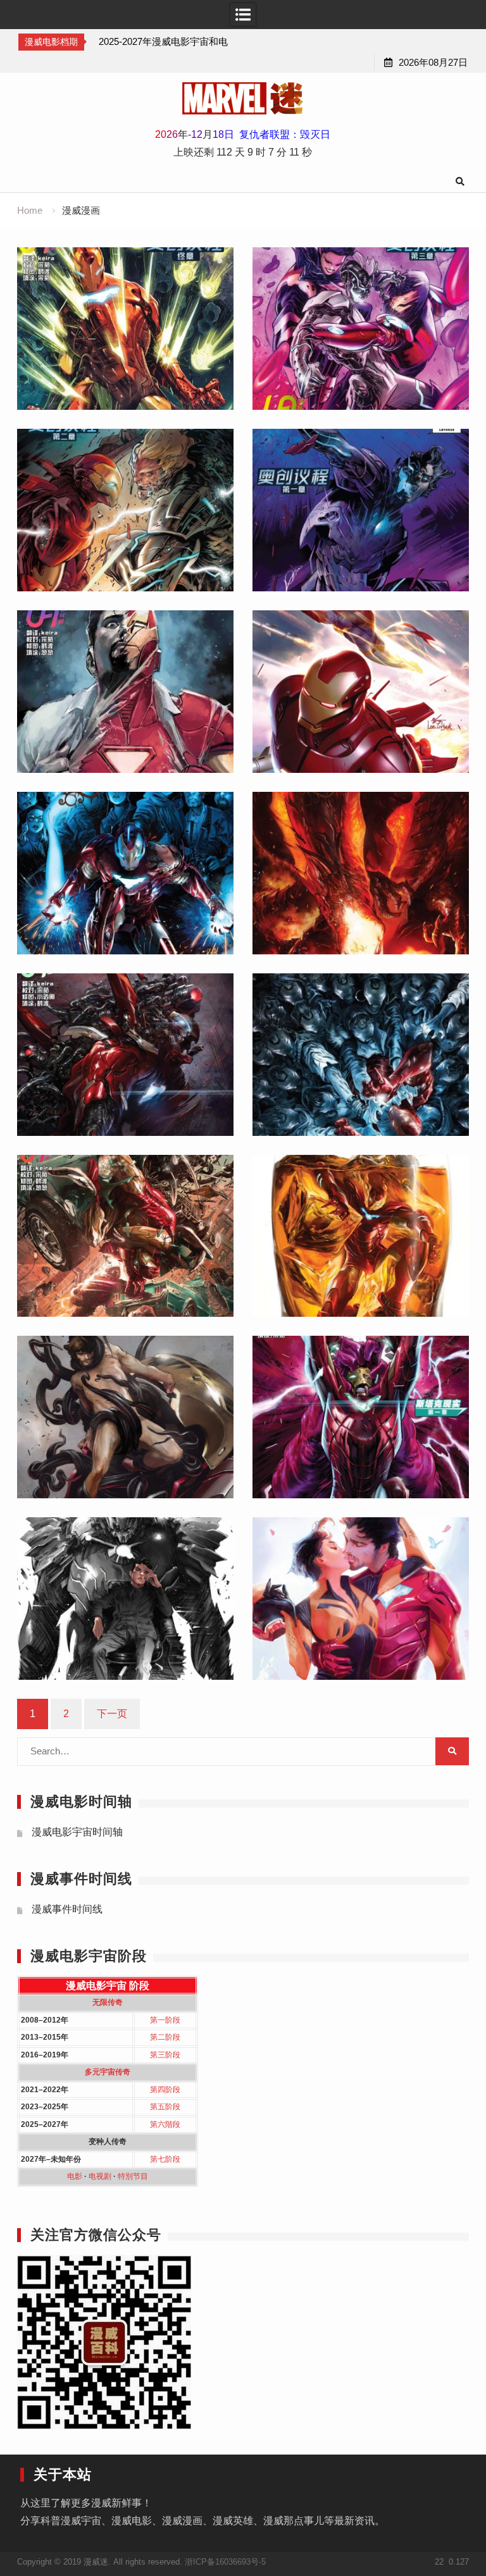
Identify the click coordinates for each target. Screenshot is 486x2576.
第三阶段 (165, 2055)
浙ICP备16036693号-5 (225, 2562)
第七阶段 (165, 2159)
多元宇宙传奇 (108, 2072)
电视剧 (100, 2176)
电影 (75, 2176)
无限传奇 (108, 2002)
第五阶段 (165, 2107)
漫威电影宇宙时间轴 (77, 1832)
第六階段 (165, 2124)
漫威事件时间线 (67, 1909)
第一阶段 (165, 2020)
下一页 (112, 1714)
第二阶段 (165, 2037)
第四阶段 (165, 2090)
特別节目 (133, 2176)
